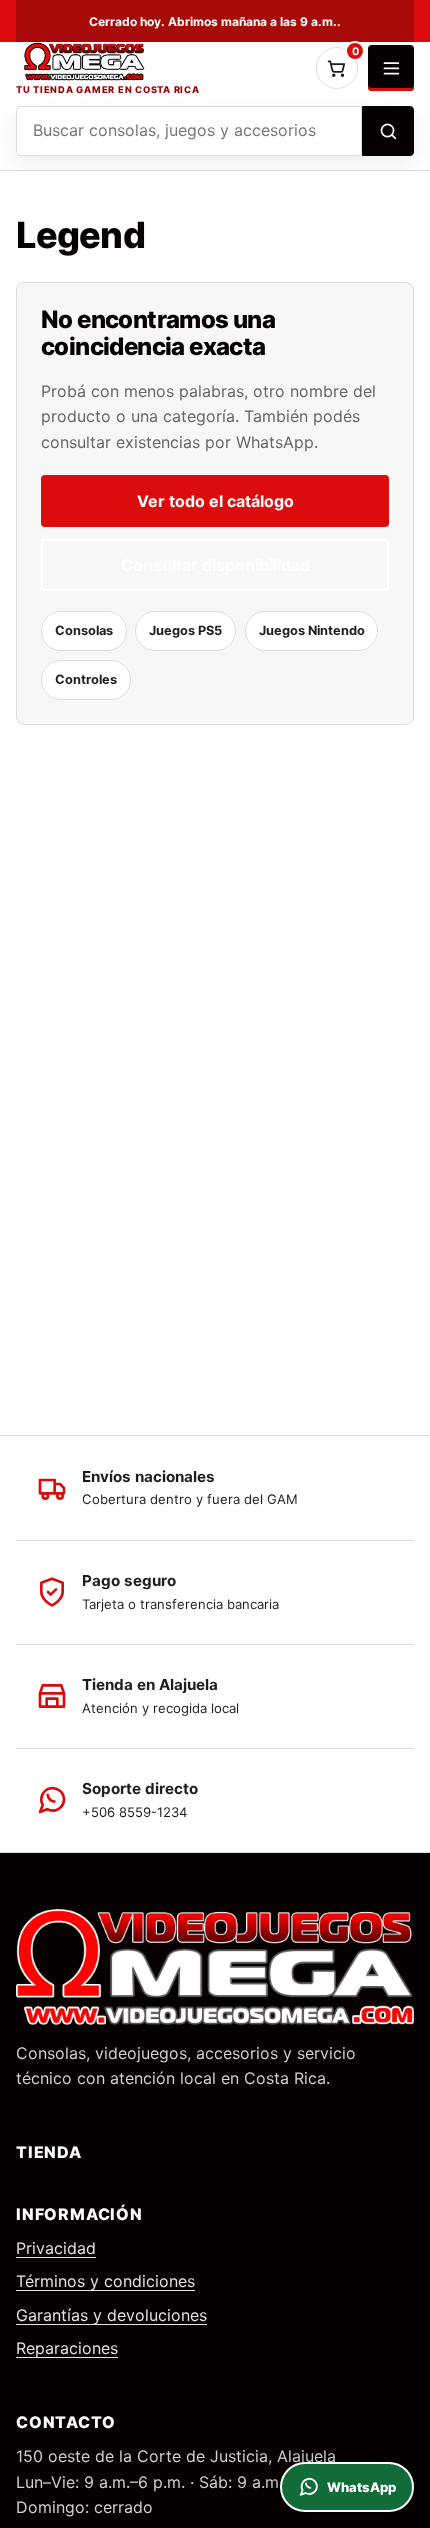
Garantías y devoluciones (111, 2315)
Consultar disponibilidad (215, 565)
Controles (86, 679)
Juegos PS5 (185, 630)
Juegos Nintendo (312, 630)
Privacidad (56, 2248)
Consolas (84, 630)
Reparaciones (67, 2348)
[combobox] (189, 131)
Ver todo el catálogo (215, 501)
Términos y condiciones (105, 2281)
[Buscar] (388, 131)
